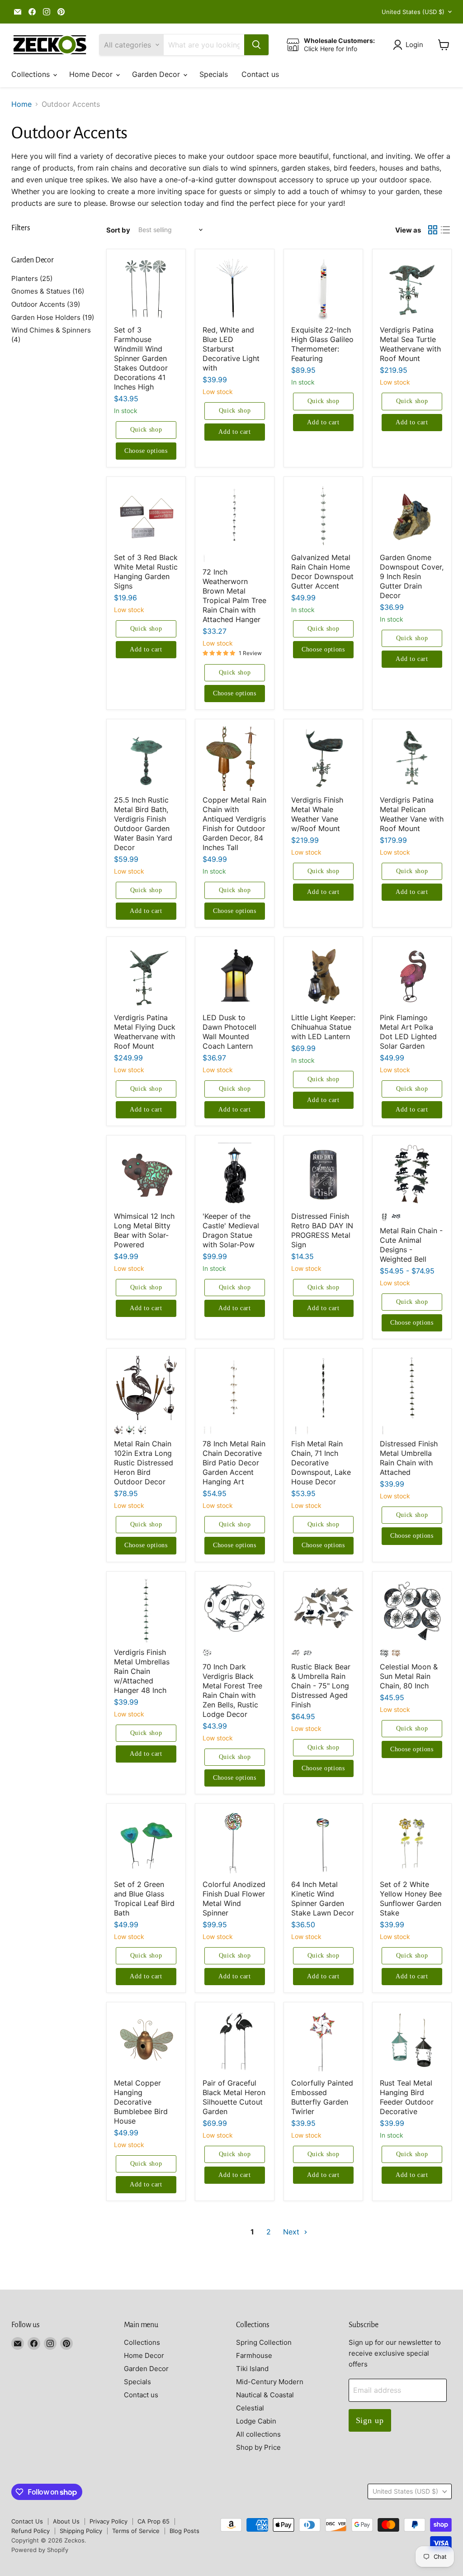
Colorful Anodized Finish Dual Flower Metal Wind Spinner (234, 1899)
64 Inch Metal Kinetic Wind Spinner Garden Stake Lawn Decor (323, 1899)
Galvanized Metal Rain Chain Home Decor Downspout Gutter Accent (322, 572)
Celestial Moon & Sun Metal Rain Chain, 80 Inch (409, 1676)
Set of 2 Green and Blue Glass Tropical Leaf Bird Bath (144, 1899)
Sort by (118, 230)
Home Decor (92, 74)
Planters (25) (32, 278)
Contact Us (27, 2521)
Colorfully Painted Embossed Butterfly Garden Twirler (322, 2097)
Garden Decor (157, 74)
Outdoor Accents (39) (46, 304)
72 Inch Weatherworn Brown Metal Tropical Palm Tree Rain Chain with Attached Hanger (234, 596)
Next (292, 2232)
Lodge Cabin (256, 2421)
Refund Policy (31, 2531)
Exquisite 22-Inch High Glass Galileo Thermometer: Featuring (322, 344)
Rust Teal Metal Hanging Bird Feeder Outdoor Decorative (407, 2097)
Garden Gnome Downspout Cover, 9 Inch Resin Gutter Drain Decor (412, 576)
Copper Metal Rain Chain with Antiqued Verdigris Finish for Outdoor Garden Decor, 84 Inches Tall (234, 824)
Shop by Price (258, 2447)
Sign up (370, 2420)
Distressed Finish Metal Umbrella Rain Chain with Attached (409, 1458)
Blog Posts (184, 2531)
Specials (214, 74)
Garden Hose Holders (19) (53, 317)
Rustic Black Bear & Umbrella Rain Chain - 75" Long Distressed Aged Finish (321, 1686)
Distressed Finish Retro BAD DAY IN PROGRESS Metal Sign (322, 1230)
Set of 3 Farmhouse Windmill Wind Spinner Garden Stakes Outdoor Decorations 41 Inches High (141, 358)
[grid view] (433, 230)
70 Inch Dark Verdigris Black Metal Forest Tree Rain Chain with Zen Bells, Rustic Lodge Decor (232, 1690)
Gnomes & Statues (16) (48, 291)
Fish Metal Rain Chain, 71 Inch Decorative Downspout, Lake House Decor (321, 1463)
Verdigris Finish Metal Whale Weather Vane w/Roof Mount (317, 814)
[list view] (445, 230)
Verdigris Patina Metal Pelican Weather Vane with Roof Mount (412, 814)
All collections (258, 2434)
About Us (66, 2521)
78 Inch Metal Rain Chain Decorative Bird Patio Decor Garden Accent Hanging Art (234, 1463)
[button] (410, 45)
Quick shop (146, 430)
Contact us (260, 74)
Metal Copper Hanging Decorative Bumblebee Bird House (141, 2102)
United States (413, 12)
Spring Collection (264, 2342)
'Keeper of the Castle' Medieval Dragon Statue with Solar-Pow (231, 1230)
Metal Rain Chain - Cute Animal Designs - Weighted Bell (411, 1245)
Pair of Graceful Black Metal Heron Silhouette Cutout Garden (234, 2097)
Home (21, 104)
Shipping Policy (81, 2531)
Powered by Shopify (40, 2550)
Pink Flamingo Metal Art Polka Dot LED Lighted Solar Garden (408, 1032)
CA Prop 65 (154, 2521)
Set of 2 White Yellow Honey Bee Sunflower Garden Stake (411, 1899)
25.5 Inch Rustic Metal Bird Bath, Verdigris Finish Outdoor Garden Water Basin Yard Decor (143, 824)
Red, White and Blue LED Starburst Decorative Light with (231, 349)
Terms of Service (136, 2531)
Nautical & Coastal (265, 2395)
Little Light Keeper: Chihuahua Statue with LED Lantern (323, 1027)
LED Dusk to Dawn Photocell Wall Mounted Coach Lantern (229, 1032)
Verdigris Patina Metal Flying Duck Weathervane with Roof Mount (145, 1032)
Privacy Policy (109, 2521)
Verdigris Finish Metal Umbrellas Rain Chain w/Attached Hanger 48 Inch (142, 1671)
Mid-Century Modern (270, 2382)
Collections (32, 74)
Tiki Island (252, 2369)
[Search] (256, 45)
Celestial (250, 2408)
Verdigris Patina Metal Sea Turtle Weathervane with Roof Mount (410, 344)
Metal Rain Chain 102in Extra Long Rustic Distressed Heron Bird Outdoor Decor (144, 1463)
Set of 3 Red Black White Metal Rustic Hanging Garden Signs (146, 572)
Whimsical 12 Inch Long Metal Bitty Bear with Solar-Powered (144, 1230)
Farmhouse (254, 2355)
